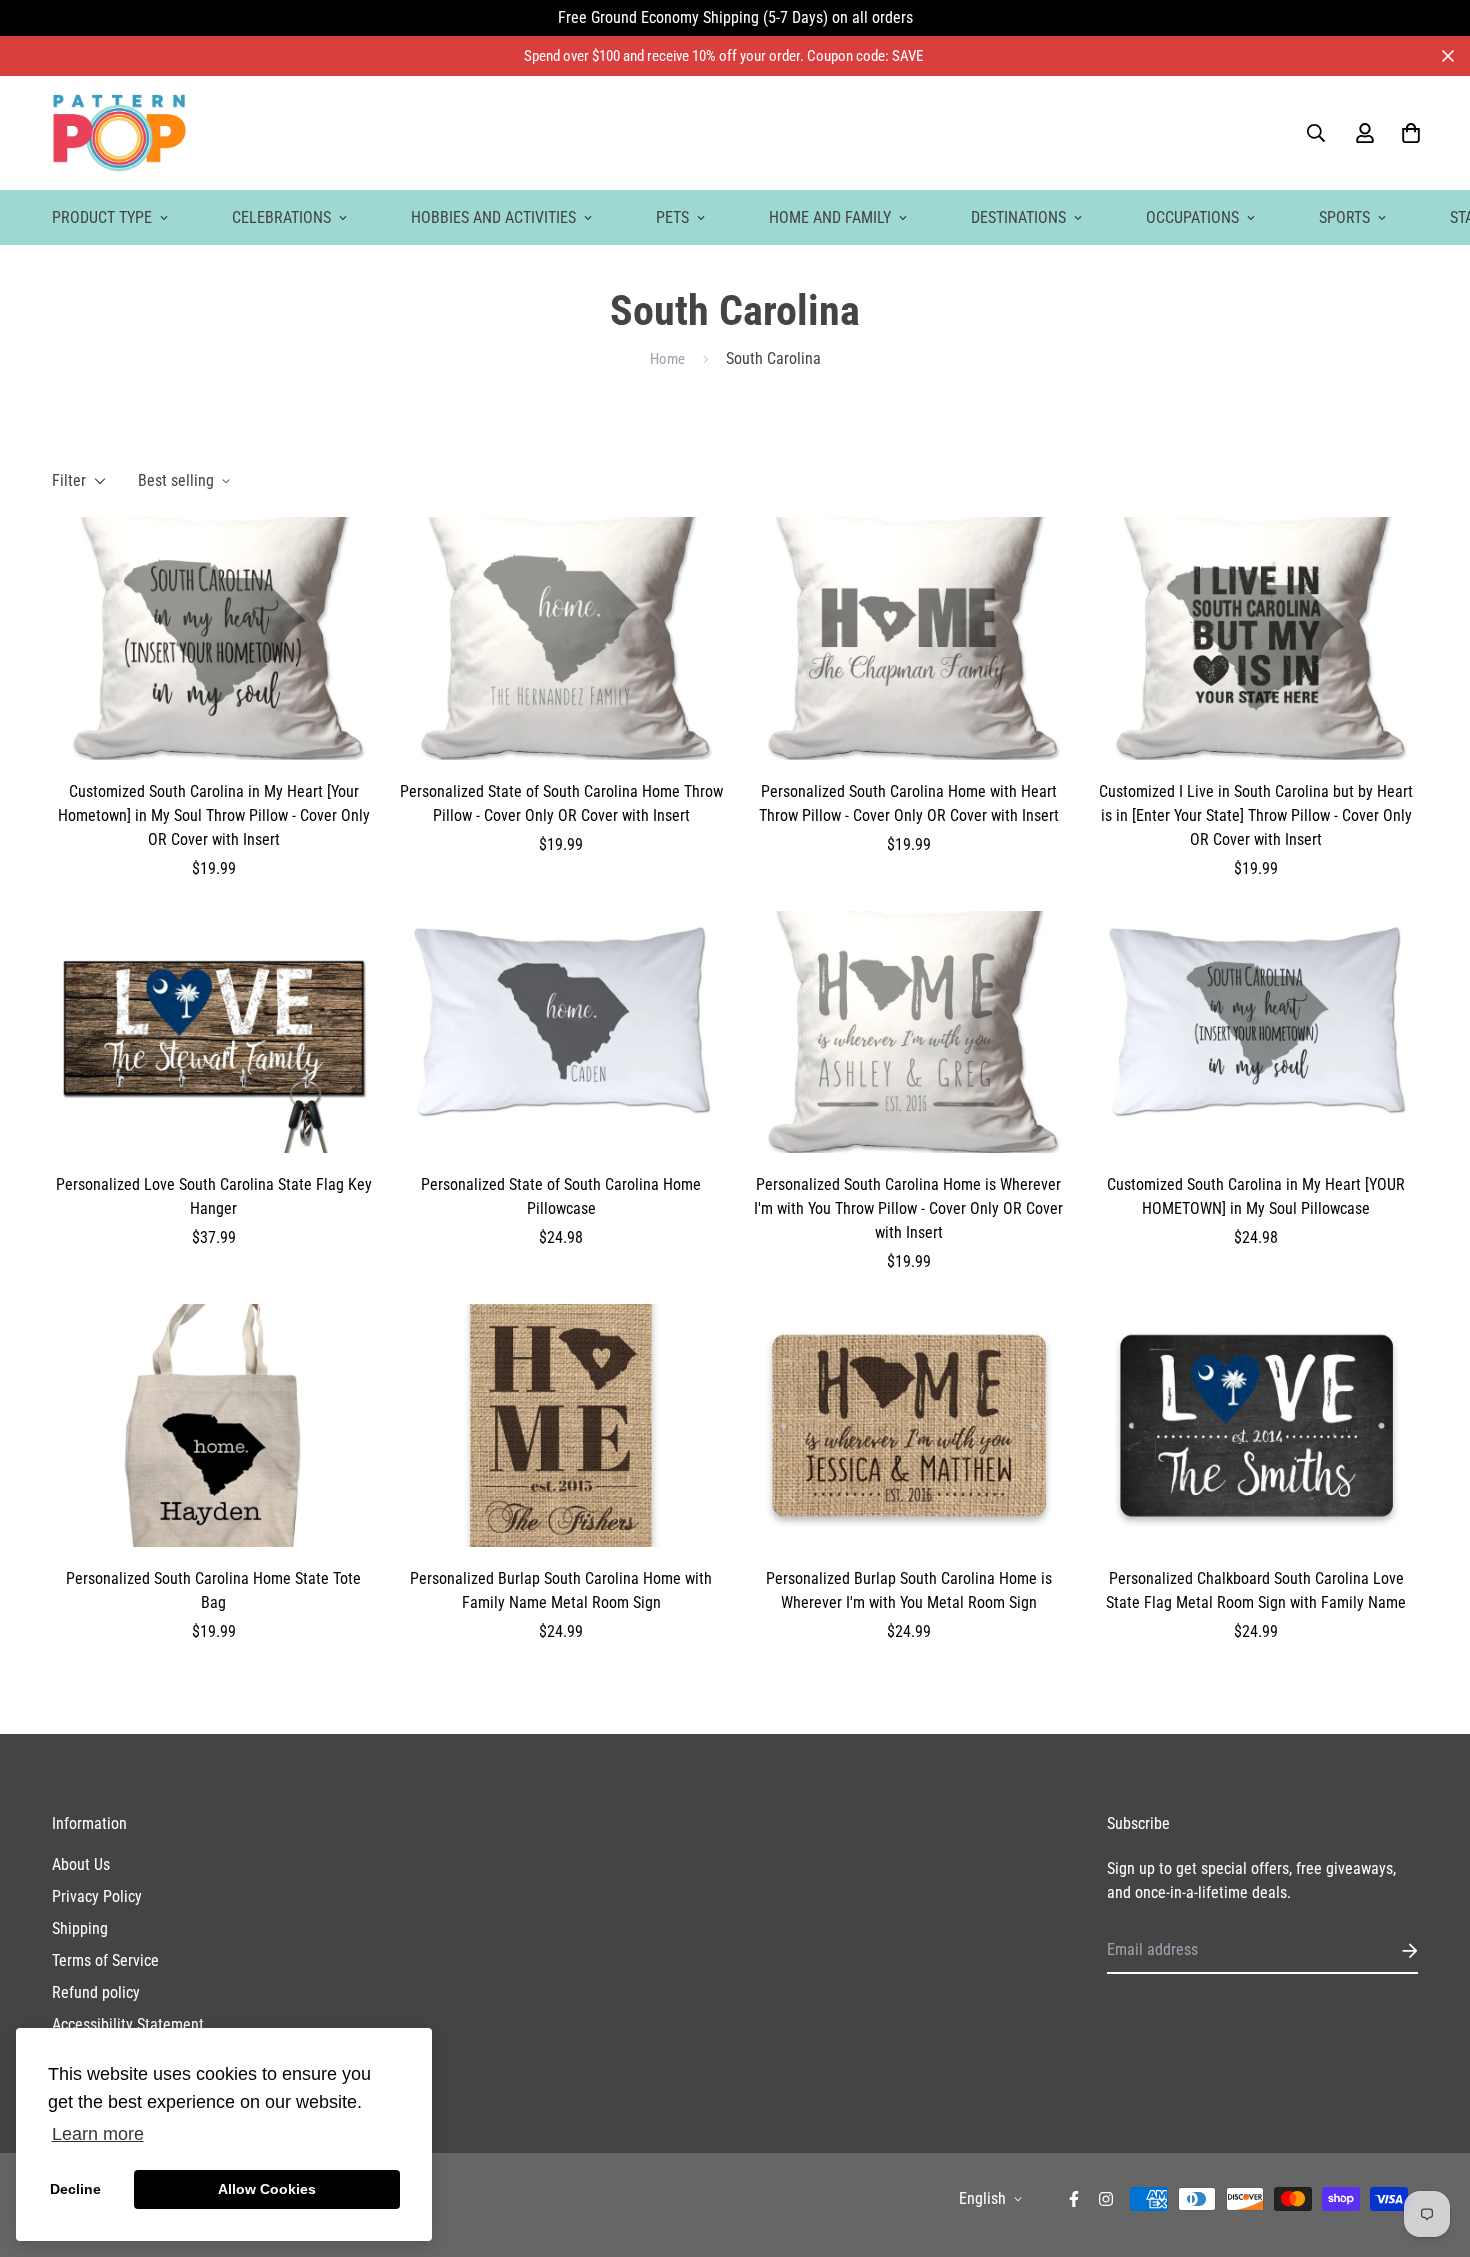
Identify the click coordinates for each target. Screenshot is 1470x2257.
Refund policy (96, 1992)
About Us (81, 1864)
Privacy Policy (97, 1896)
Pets (672, 217)
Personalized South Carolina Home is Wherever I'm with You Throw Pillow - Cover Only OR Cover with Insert (908, 1208)
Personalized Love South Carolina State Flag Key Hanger (214, 1196)
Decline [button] (75, 2189)
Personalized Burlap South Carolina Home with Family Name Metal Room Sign (561, 1590)
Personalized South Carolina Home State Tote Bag (213, 1590)
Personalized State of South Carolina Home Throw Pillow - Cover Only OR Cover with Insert (561, 803)
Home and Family (830, 217)
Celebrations (281, 217)
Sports (1344, 217)
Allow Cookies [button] (267, 2189)
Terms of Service (105, 1960)
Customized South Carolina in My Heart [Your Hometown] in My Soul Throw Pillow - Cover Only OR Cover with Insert (214, 815)
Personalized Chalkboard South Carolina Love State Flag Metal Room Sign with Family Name (1256, 1590)
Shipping (80, 1928)
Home (667, 359)
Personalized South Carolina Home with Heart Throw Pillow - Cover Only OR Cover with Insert (909, 803)
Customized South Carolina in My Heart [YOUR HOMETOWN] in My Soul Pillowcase (1256, 1196)
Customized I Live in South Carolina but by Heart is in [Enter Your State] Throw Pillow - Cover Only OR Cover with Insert (1256, 815)
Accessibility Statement (128, 2024)
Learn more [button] (98, 2134)
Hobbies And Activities (493, 217)
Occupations (1192, 217)
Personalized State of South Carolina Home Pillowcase (561, 1196)
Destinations (1018, 217)
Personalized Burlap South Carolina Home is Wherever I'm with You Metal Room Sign (909, 1590)
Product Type (102, 217)
